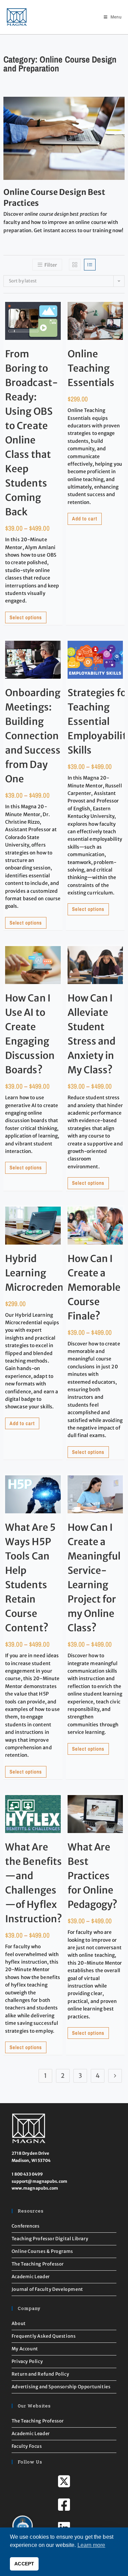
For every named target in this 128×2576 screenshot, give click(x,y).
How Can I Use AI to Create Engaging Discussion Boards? (30, 1034)
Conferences (26, 2226)
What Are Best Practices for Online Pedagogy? (93, 1876)
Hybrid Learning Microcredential (42, 1273)
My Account (25, 2349)
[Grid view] (75, 265)
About (19, 2323)
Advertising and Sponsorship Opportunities (61, 2387)
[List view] (90, 265)
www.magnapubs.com (35, 2188)
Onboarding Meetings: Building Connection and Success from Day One (33, 736)
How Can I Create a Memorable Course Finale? (94, 1287)
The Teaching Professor (38, 2264)
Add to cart (85, 519)
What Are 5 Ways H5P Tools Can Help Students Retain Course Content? (30, 1578)
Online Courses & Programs (42, 2251)
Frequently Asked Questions (44, 2336)
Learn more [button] (91, 2545)
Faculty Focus (27, 2446)
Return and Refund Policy (40, 2374)
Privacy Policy (27, 2361)
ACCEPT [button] (24, 2564)
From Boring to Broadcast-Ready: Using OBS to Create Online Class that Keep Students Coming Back (32, 433)
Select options (26, 617)
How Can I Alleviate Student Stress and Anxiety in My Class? (92, 1034)
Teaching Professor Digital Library (50, 2239)
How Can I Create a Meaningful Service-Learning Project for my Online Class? (94, 1578)
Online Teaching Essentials (91, 368)
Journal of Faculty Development (47, 2289)
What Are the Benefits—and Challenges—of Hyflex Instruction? (34, 1883)
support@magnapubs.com (39, 2181)
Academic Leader (31, 2277)
